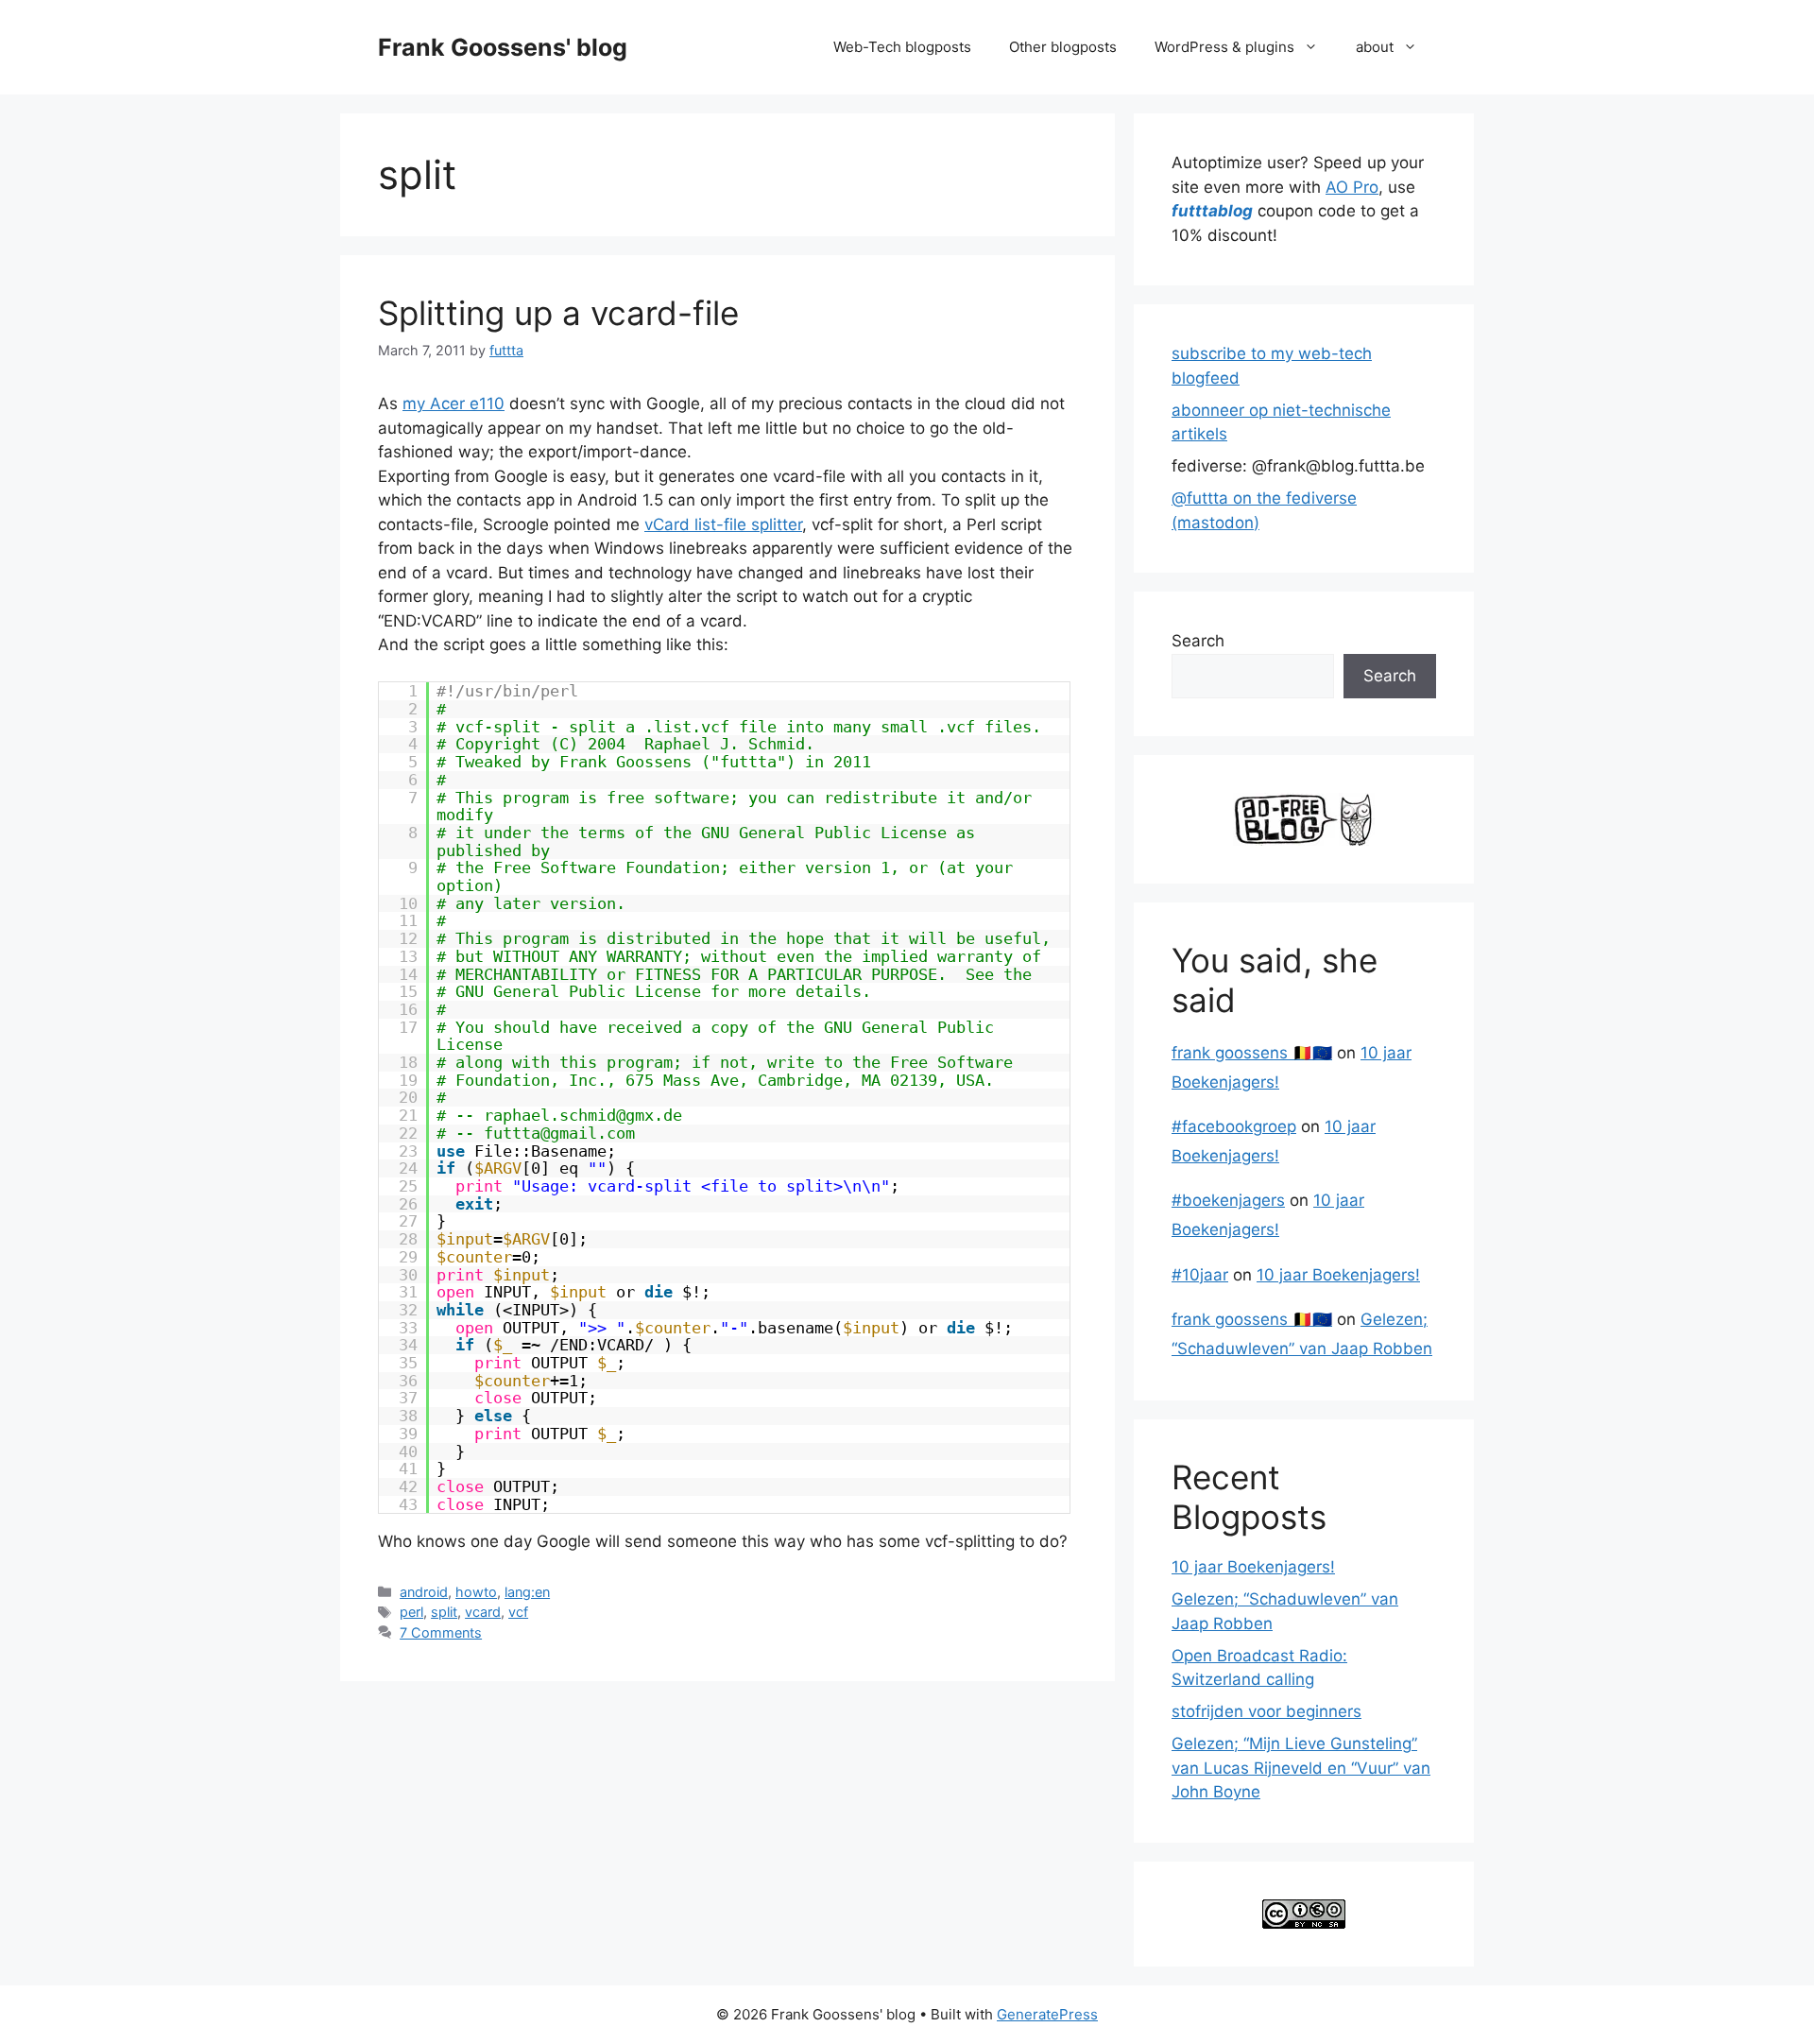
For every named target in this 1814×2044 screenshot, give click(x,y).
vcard (483, 1612)
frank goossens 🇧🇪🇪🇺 (1252, 1053)
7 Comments (441, 1632)
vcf (518, 1612)
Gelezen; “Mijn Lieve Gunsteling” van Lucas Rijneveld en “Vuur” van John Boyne (1301, 1768)
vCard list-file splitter (723, 524)
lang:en (527, 1592)
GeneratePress (1047, 2014)
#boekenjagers (1228, 1200)
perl (411, 1612)
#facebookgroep (1234, 1126)
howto (476, 1592)
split (444, 1612)
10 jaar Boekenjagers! (1338, 1275)
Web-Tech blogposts (902, 47)
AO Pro (1352, 187)
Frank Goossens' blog (503, 47)
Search (1198, 641)
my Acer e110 (453, 404)
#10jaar (1200, 1275)
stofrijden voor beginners (1266, 1711)
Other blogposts (1063, 47)
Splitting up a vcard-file (558, 313)
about (1375, 47)
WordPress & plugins (1224, 47)
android (424, 1592)
